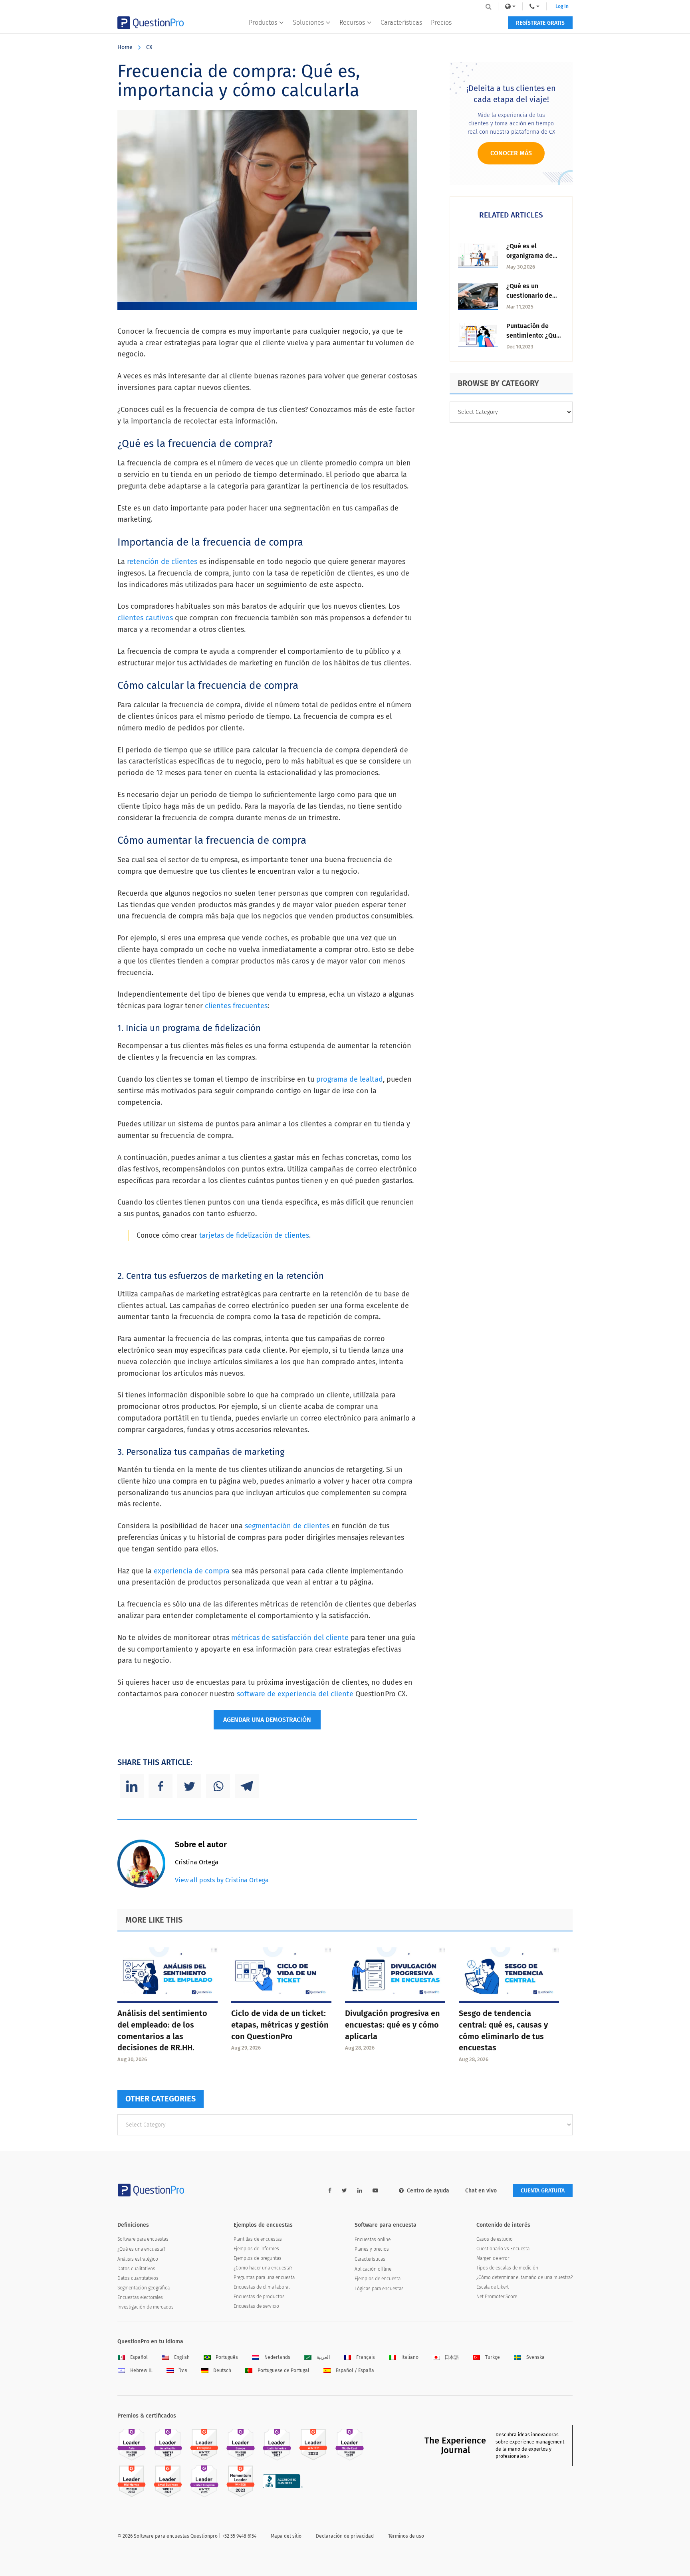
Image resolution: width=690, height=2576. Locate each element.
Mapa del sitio (286, 2536)
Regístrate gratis (540, 23)
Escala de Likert (493, 2287)
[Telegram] (247, 1786)
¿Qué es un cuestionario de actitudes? (529, 296)
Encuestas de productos (259, 2297)
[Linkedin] (132, 1786)
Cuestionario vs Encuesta (503, 2249)
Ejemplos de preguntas (258, 2258)
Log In (562, 6)
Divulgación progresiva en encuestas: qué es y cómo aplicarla (393, 2025)
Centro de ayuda (428, 2191)
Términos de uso (406, 2536)
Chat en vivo (481, 2191)
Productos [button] (263, 23)
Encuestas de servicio (256, 2306)
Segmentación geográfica (144, 2288)
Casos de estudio (495, 2239)
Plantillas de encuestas (258, 2239)
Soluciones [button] (308, 23)
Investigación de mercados (146, 2307)
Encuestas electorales (140, 2297)
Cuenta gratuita (543, 2191)
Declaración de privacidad (345, 2536)
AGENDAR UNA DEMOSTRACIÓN (267, 1720)
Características (401, 23)
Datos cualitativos (136, 2269)
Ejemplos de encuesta (378, 2279)
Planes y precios (372, 2249)
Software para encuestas (143, 2239)
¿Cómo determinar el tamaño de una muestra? (524, 2277)
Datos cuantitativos (138, 2278)
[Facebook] (161, 1786)
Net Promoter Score (497, 2297)
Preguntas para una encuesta (264, 2277)
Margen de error (493, 2258)
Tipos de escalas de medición (507, 2268)
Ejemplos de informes (256, 2249)
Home (125, 47)
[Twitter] (189, 1786)
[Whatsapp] (218, 1786)
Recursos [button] (352, 23)
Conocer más (511, 153)
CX (149, 47)
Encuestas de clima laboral (262, 2287)
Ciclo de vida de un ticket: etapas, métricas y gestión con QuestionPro (280, 2025)
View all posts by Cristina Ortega (222, 1880)
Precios (441, 23)
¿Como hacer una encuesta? (263, 2268)
